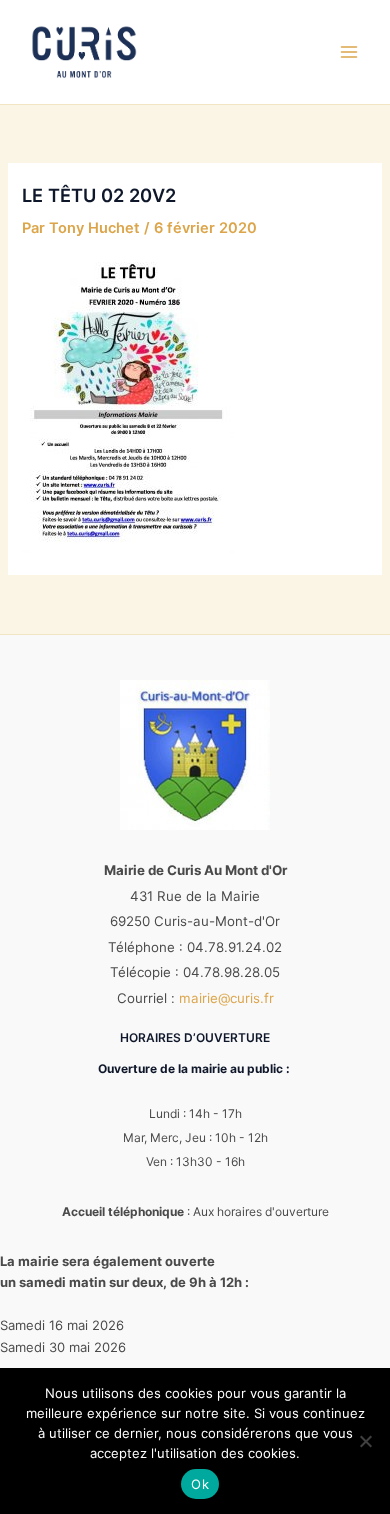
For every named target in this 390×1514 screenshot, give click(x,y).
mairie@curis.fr (226, 998)
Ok (200, 1484)
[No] (365, 1441)
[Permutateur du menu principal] (349, 52)
